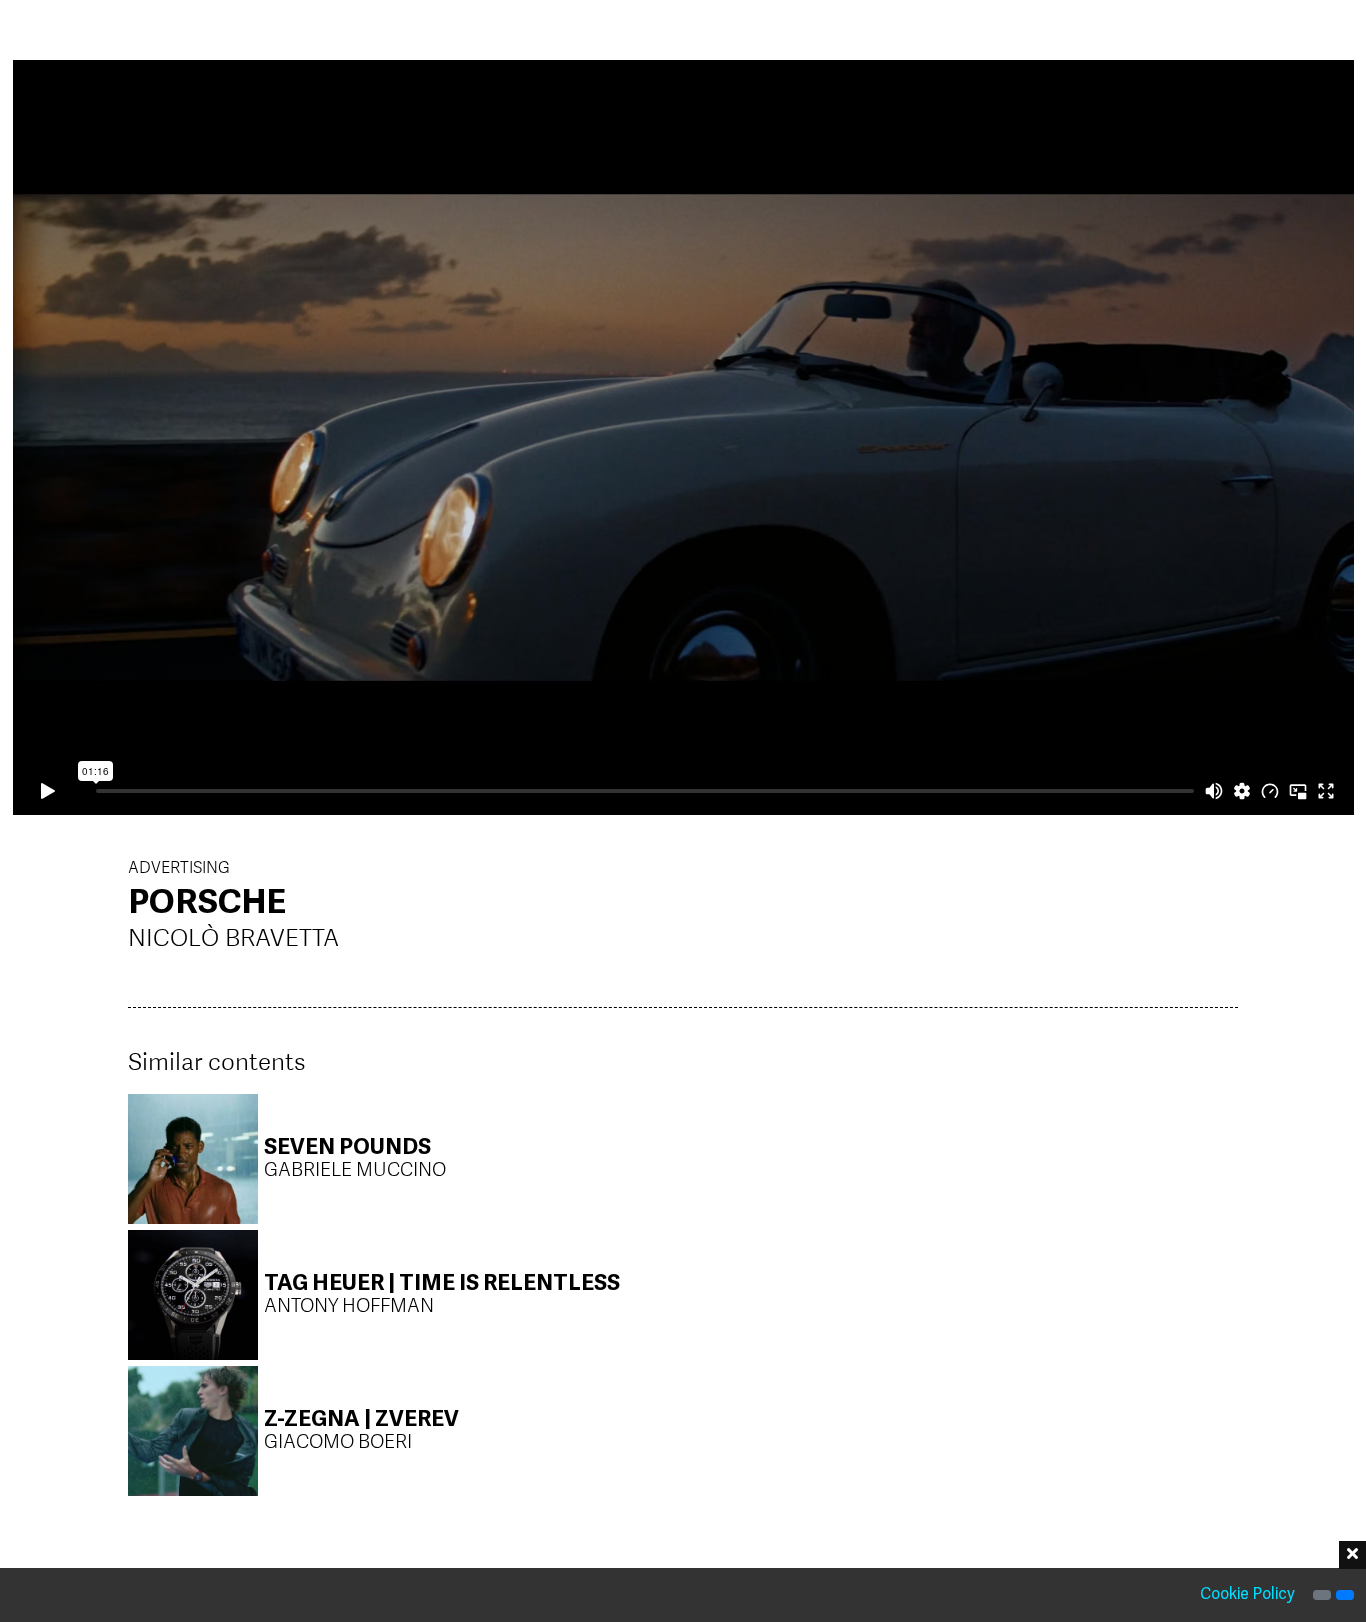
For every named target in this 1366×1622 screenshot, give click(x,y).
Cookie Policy (1247, 1595)
